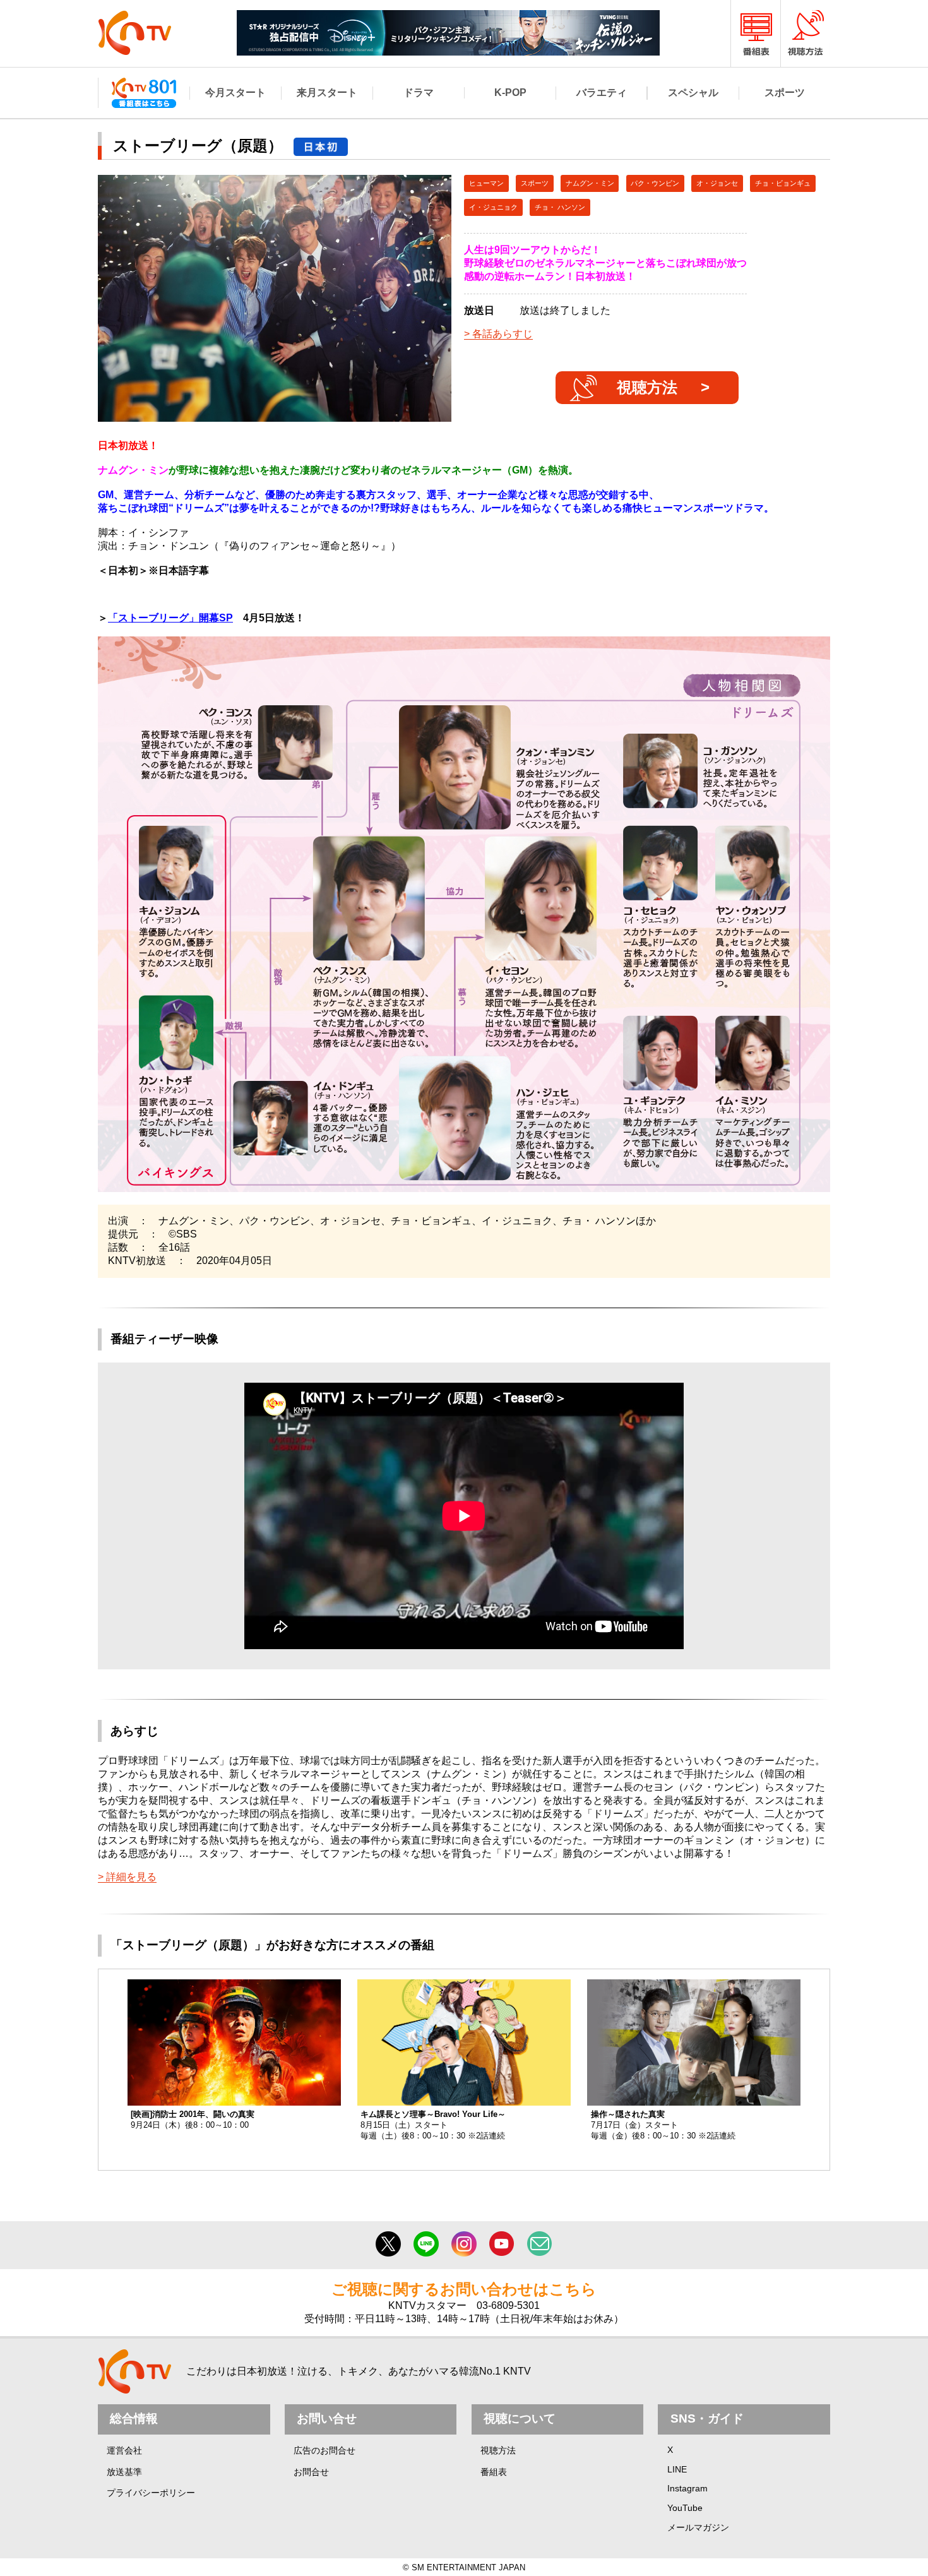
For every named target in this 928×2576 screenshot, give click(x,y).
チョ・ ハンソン (560, 207)
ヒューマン (486, 183)
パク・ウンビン (655, 183)
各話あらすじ (503, 334)
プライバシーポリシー (151, 2493)
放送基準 (124, 2472)
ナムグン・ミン (590, 183)
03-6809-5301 (508, 2305)
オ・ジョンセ (717, 183)
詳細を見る (131, 1877)
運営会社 (124, 2450)
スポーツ (535, 183)
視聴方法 (647, 387)
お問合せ (311, 2472)
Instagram (687, 2488)
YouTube (685, 2508)
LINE (677, 2469)
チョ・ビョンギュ (783, 183)
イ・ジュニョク (493, 207)
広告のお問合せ (324, 2450)
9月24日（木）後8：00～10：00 (193, 2120)
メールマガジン (698, 2527)
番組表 (494, 2472)
